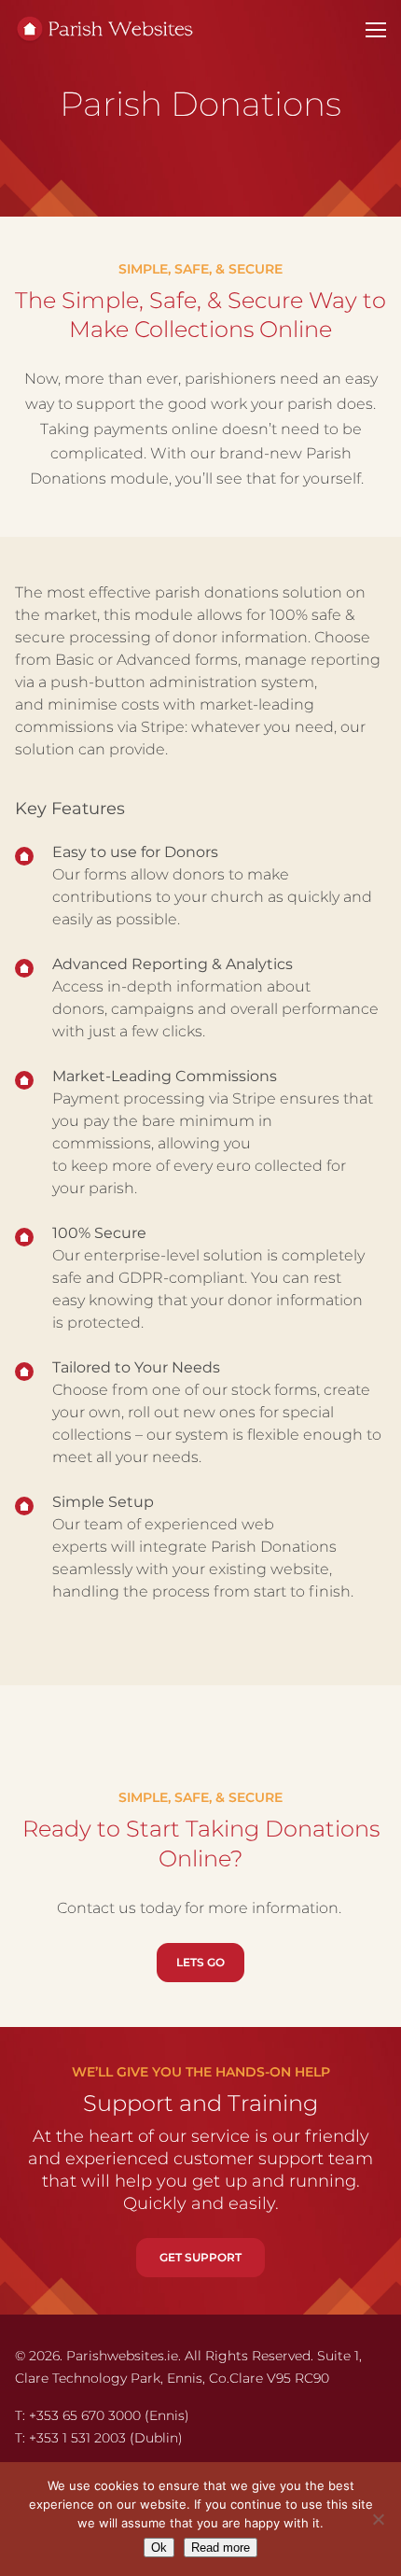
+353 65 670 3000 (85, 2415)
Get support (200, 2257)
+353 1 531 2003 (77, 2438)
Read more (221, 2548)
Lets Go (200, 1962)
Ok (159, 2548)
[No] (378, 2519)
